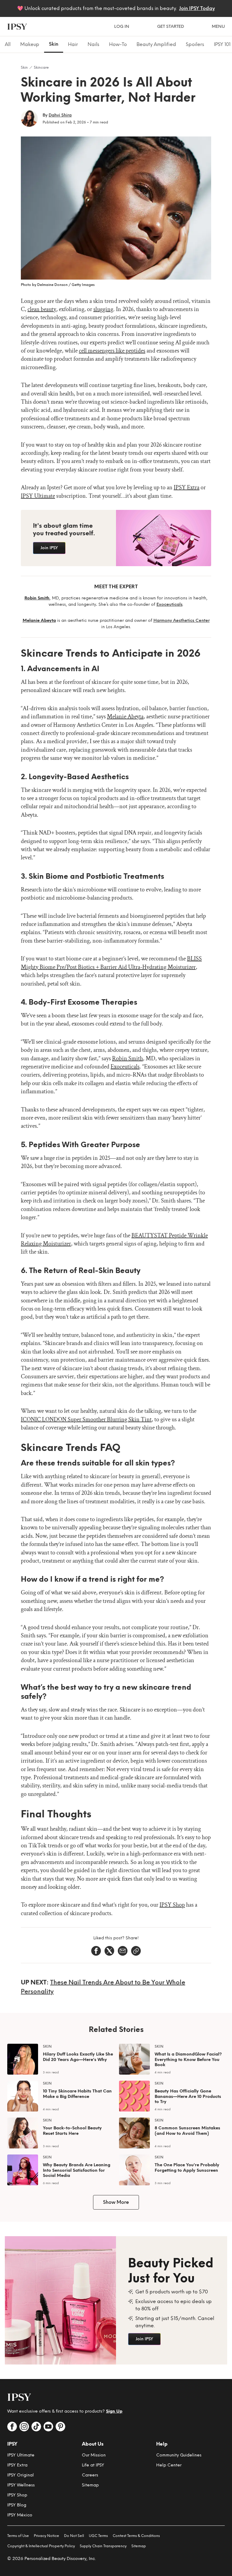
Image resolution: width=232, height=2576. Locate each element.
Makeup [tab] (30, 44)
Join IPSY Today (197, 8)
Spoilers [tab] (195, 44)
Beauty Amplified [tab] (156, 44)
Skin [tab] (54, 44)
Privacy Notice (47, 2536)
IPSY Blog (17, 2505)
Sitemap (90, 2485)
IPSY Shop (17, 2495)
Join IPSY (49, 548)
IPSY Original (21, 2475)
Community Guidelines (179, 2455)
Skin (24, 67)
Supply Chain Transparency (103, 2546)
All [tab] (8, 44)
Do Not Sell (74, 2536)
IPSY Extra (17, 2465)
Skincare (41, 67)
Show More (116, 2202)
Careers (90, 2475)
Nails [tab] (93, 44)
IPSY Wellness (21, 2485)
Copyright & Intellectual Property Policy (41, 2546)
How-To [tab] (118, 44)
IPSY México (20, 2515)
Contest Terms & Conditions (136, 2536)
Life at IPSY (93, 2465)
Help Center (169, 2465)
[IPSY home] (17, 27)
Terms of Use (18, 2536)
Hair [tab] (73, 44)
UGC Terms (98, 2536)
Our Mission (94, 2455)
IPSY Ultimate (21, 2455)
